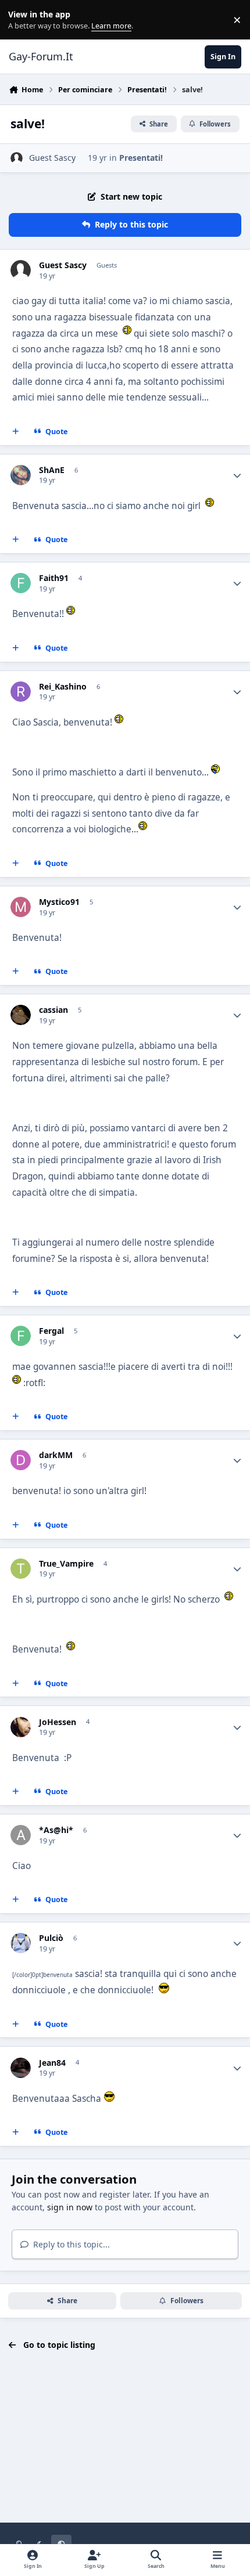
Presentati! (141, 158)
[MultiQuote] (16, 432)
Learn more (22, 20)
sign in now (70, 2207)
